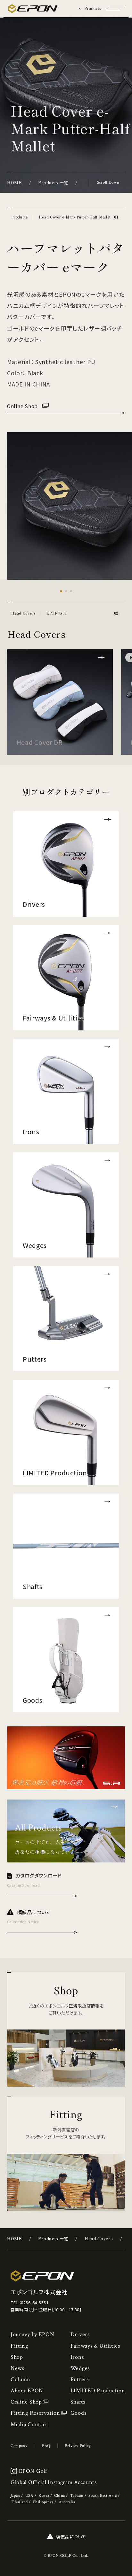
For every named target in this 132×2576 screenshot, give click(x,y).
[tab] (90, 9)
